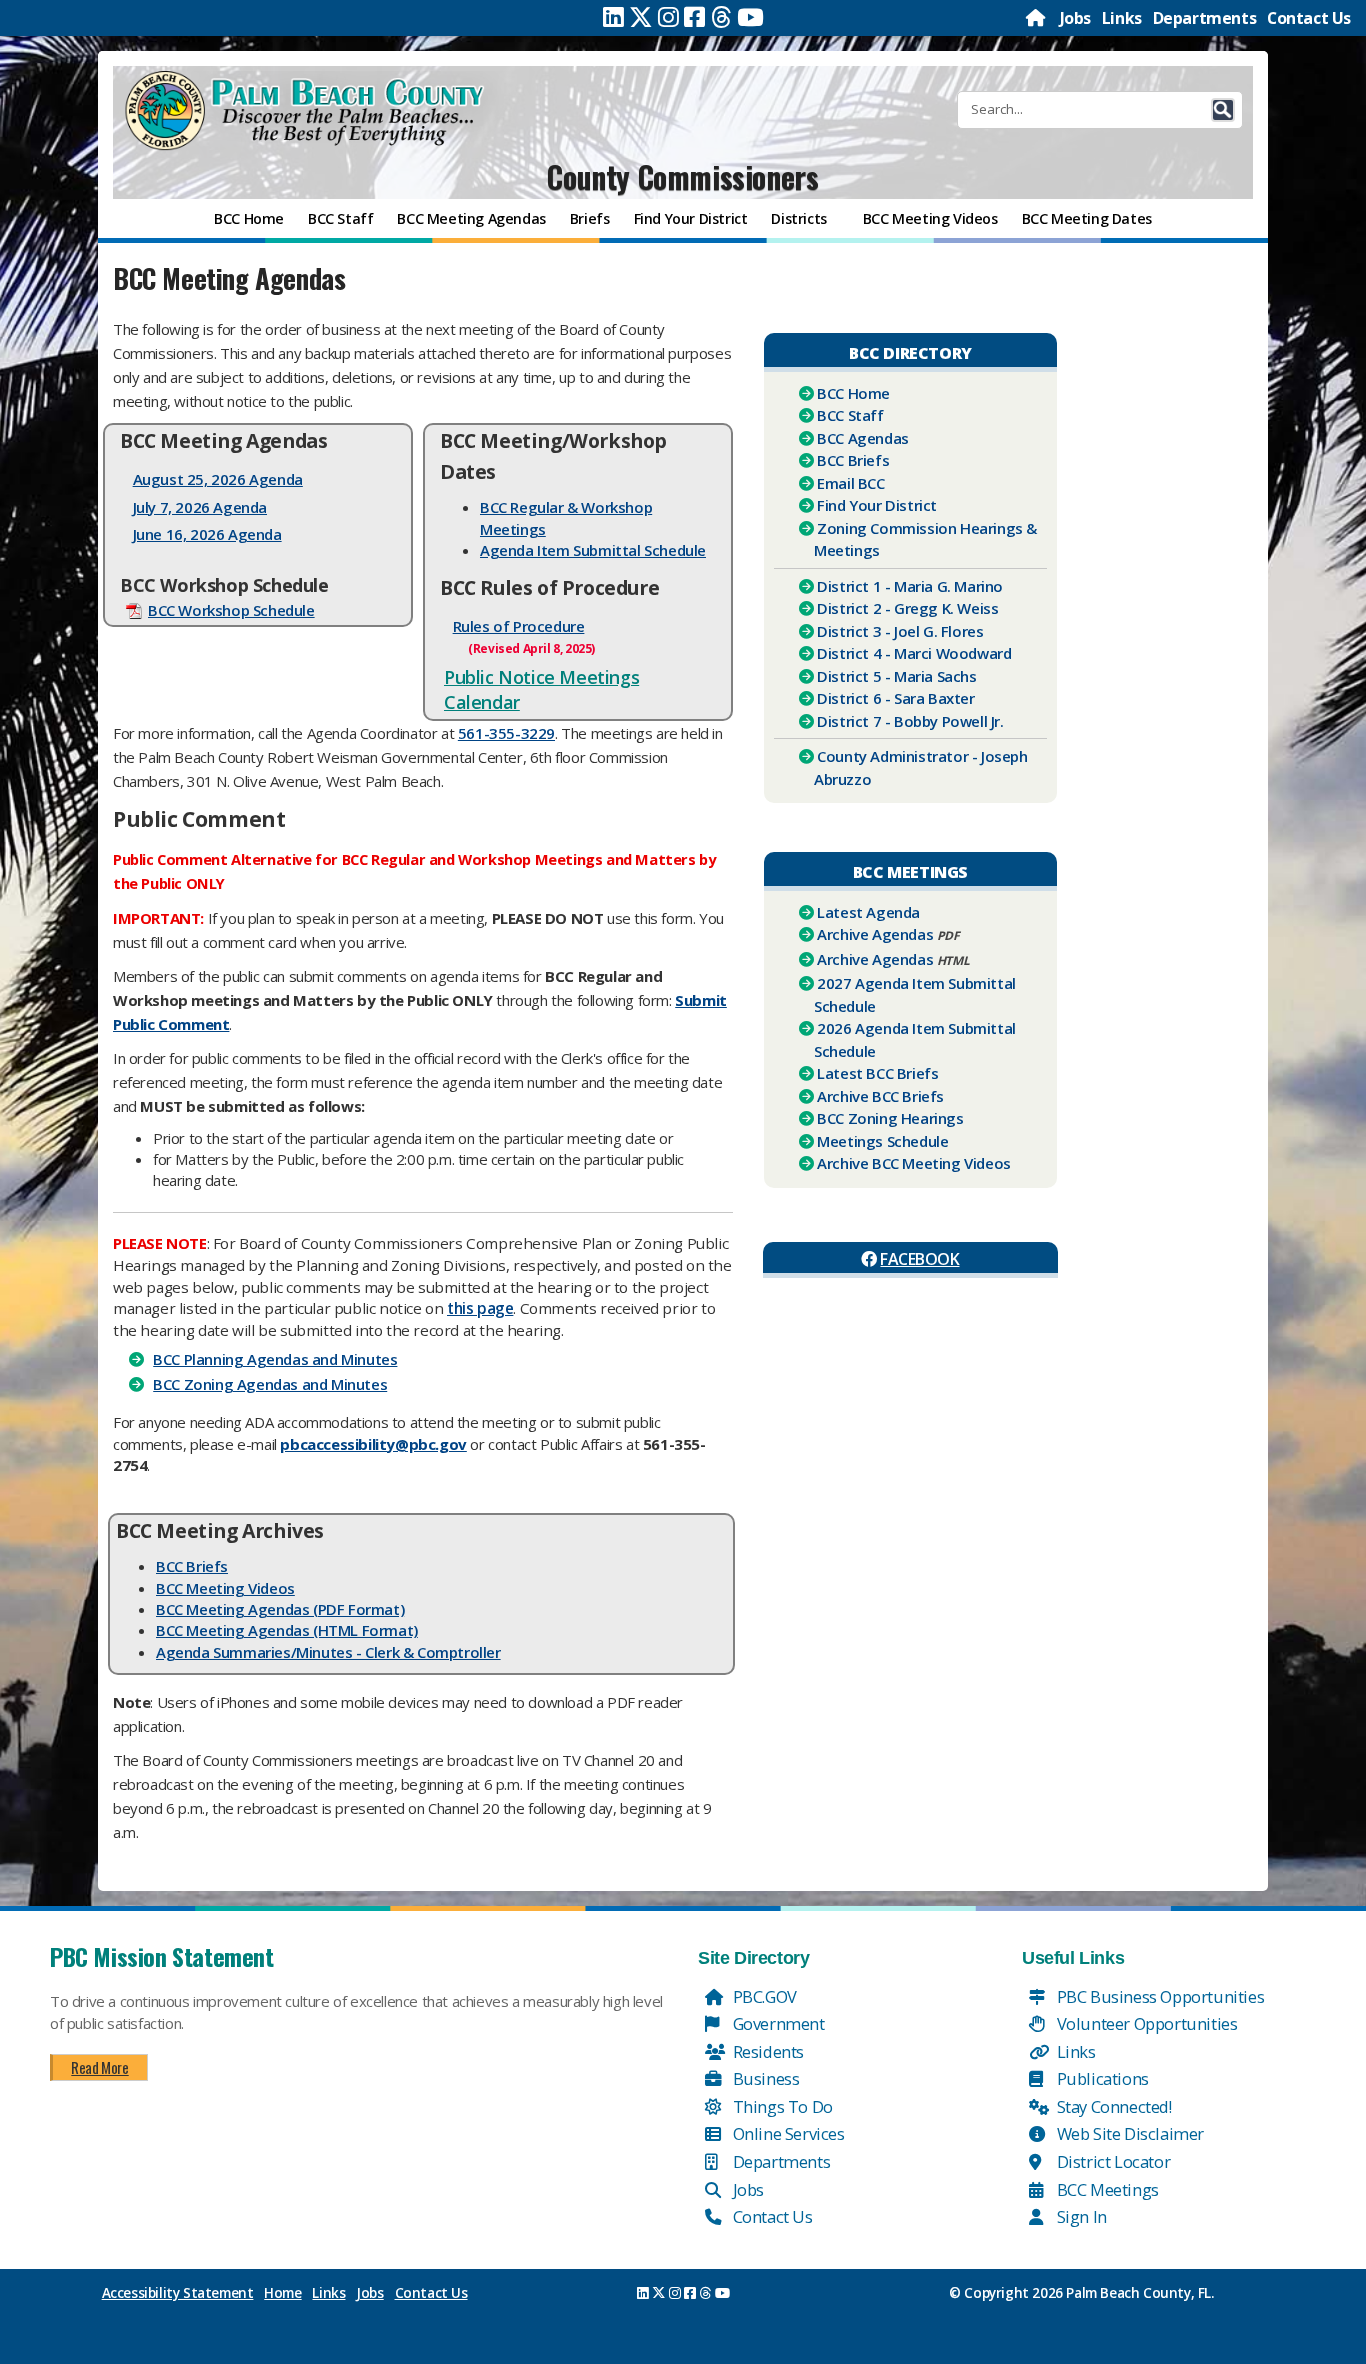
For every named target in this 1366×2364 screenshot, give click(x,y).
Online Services (787, 2133)
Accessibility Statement (178, 2293)
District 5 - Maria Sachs (896, 676)
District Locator (1111, 2161)
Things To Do (781, 2106)
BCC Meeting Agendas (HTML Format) (287, 1630)
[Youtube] (750, 17)
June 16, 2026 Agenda (207, 534)
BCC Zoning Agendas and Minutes (270, 1384)
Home (282, 2293)
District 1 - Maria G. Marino (910, 586)
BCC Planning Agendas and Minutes (275, 1359)
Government (777, 2023)
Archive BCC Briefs (880, 1096)
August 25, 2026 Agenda (218, 479)
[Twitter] (641, 17)
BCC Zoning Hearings (890, 1118)
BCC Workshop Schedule (231, 610)
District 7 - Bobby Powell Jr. (910, 721)
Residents (766, 2051)
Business (764, 2078)
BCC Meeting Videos (225, 1588)
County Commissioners (682, 176)
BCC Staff (850, 415)
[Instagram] (668, 17)
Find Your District (877, 505)
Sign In (1080, 2216)
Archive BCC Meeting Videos (914, 1163)
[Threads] (721, 17)
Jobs (1075, 18)
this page (480, 1308)
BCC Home (853, 393)
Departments (1205, 18)
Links (1122, 18)
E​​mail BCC (850, 483)
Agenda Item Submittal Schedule (593, 550)
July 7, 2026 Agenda (200, 507)
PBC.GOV (763, 1996)
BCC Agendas (863, 438)
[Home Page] (1037, 18)
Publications (1101, 2078)
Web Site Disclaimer (1128, 2133)
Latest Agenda (868, 912)
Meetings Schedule (882, 1141)
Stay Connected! (1112, 2106)
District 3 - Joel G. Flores (900, 631)
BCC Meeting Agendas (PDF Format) (280, 1609)
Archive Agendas (875, 934)
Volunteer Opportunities (1145, 2023)
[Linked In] (613, 17)
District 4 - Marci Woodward (914, 653)
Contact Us (1309, 18)
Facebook (919, 1259)
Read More (99, 2067)
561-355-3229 (506, 733)
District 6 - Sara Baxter (895, 698)
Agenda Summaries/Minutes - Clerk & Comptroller (328, 1652)
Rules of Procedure (519, 626)
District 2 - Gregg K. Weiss (907, 608)
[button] (1223, 110)
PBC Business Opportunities (1158, 1996)
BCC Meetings (1106, 2189)
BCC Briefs (192, 1566)
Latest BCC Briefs (877, 1073)
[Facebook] (694, 17)
